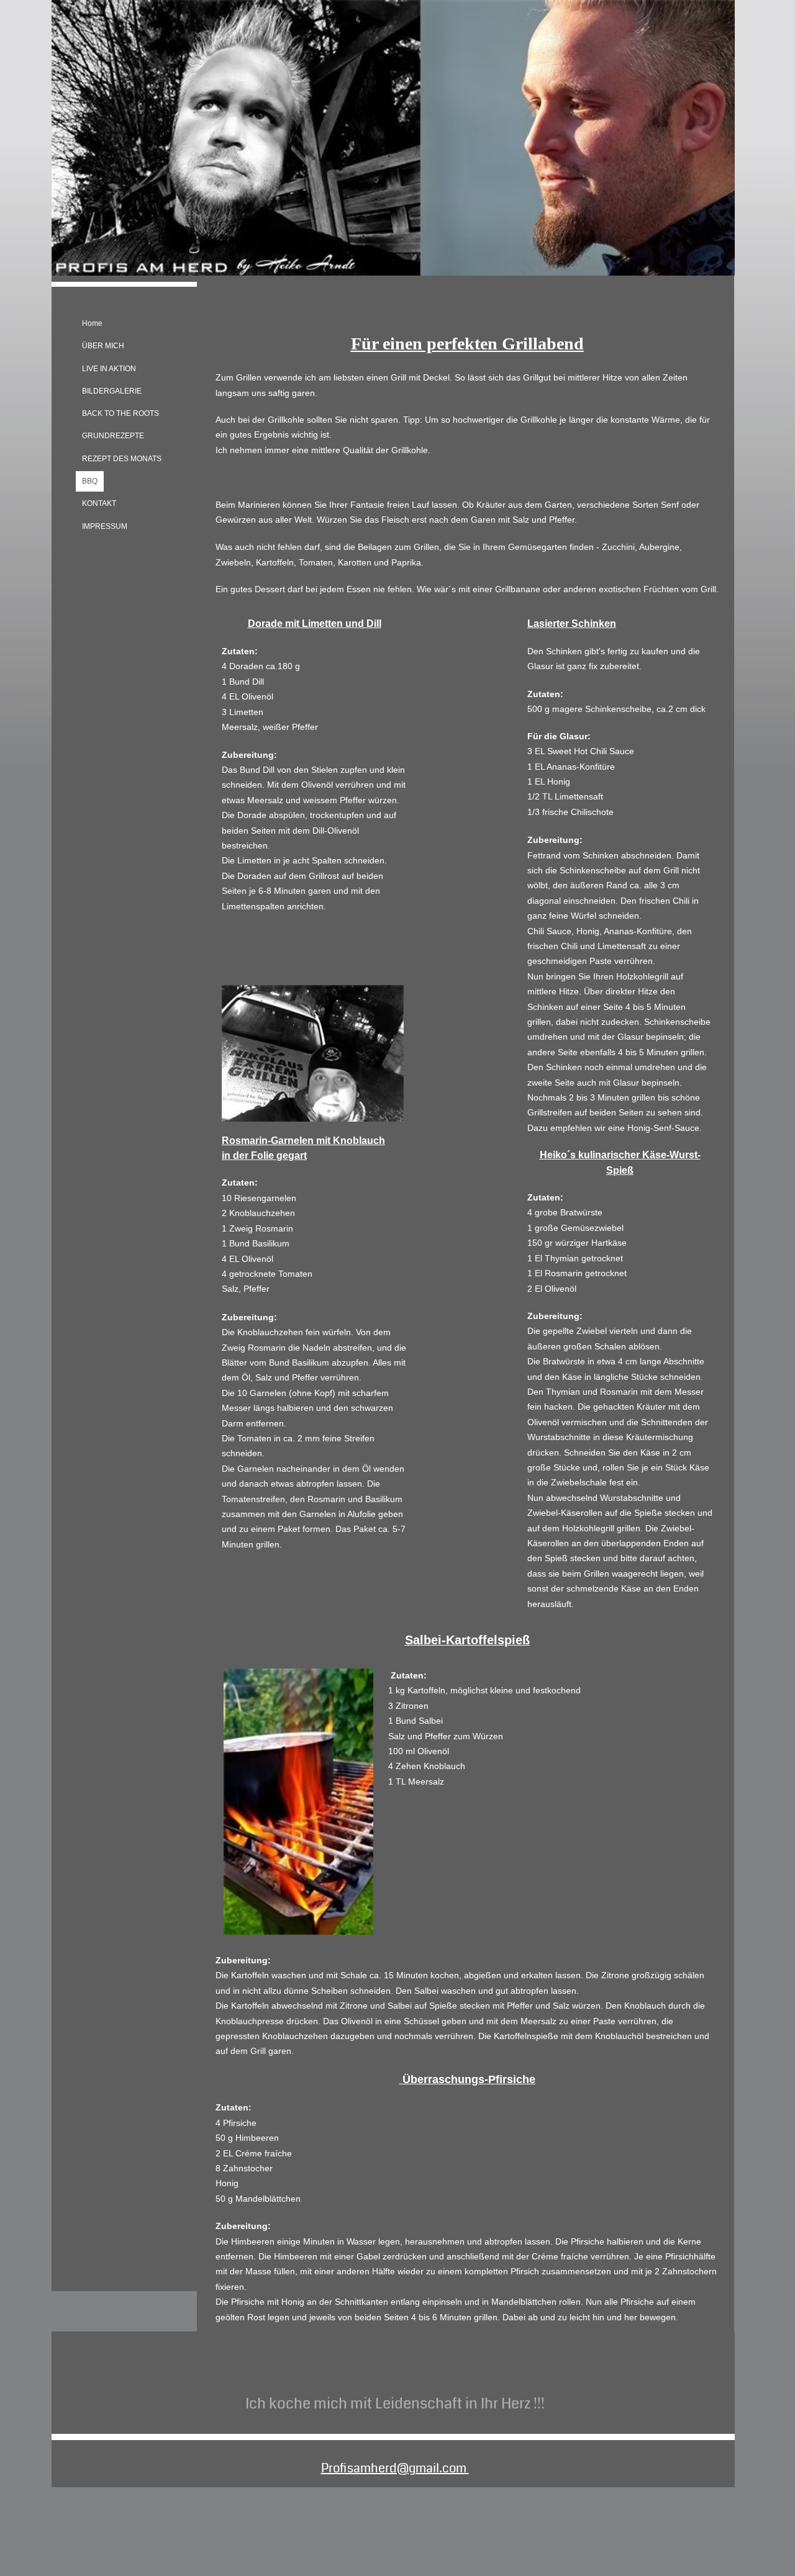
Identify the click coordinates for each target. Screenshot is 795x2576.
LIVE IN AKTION (109, 369)
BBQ (90, 481)
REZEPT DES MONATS (122, 459)
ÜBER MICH (103, 346)
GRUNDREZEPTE (113, 436)
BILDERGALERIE (112, 391)
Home (92, 323)
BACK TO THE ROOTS (120, 413)
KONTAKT (99, 503)
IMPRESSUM (105, 526)
